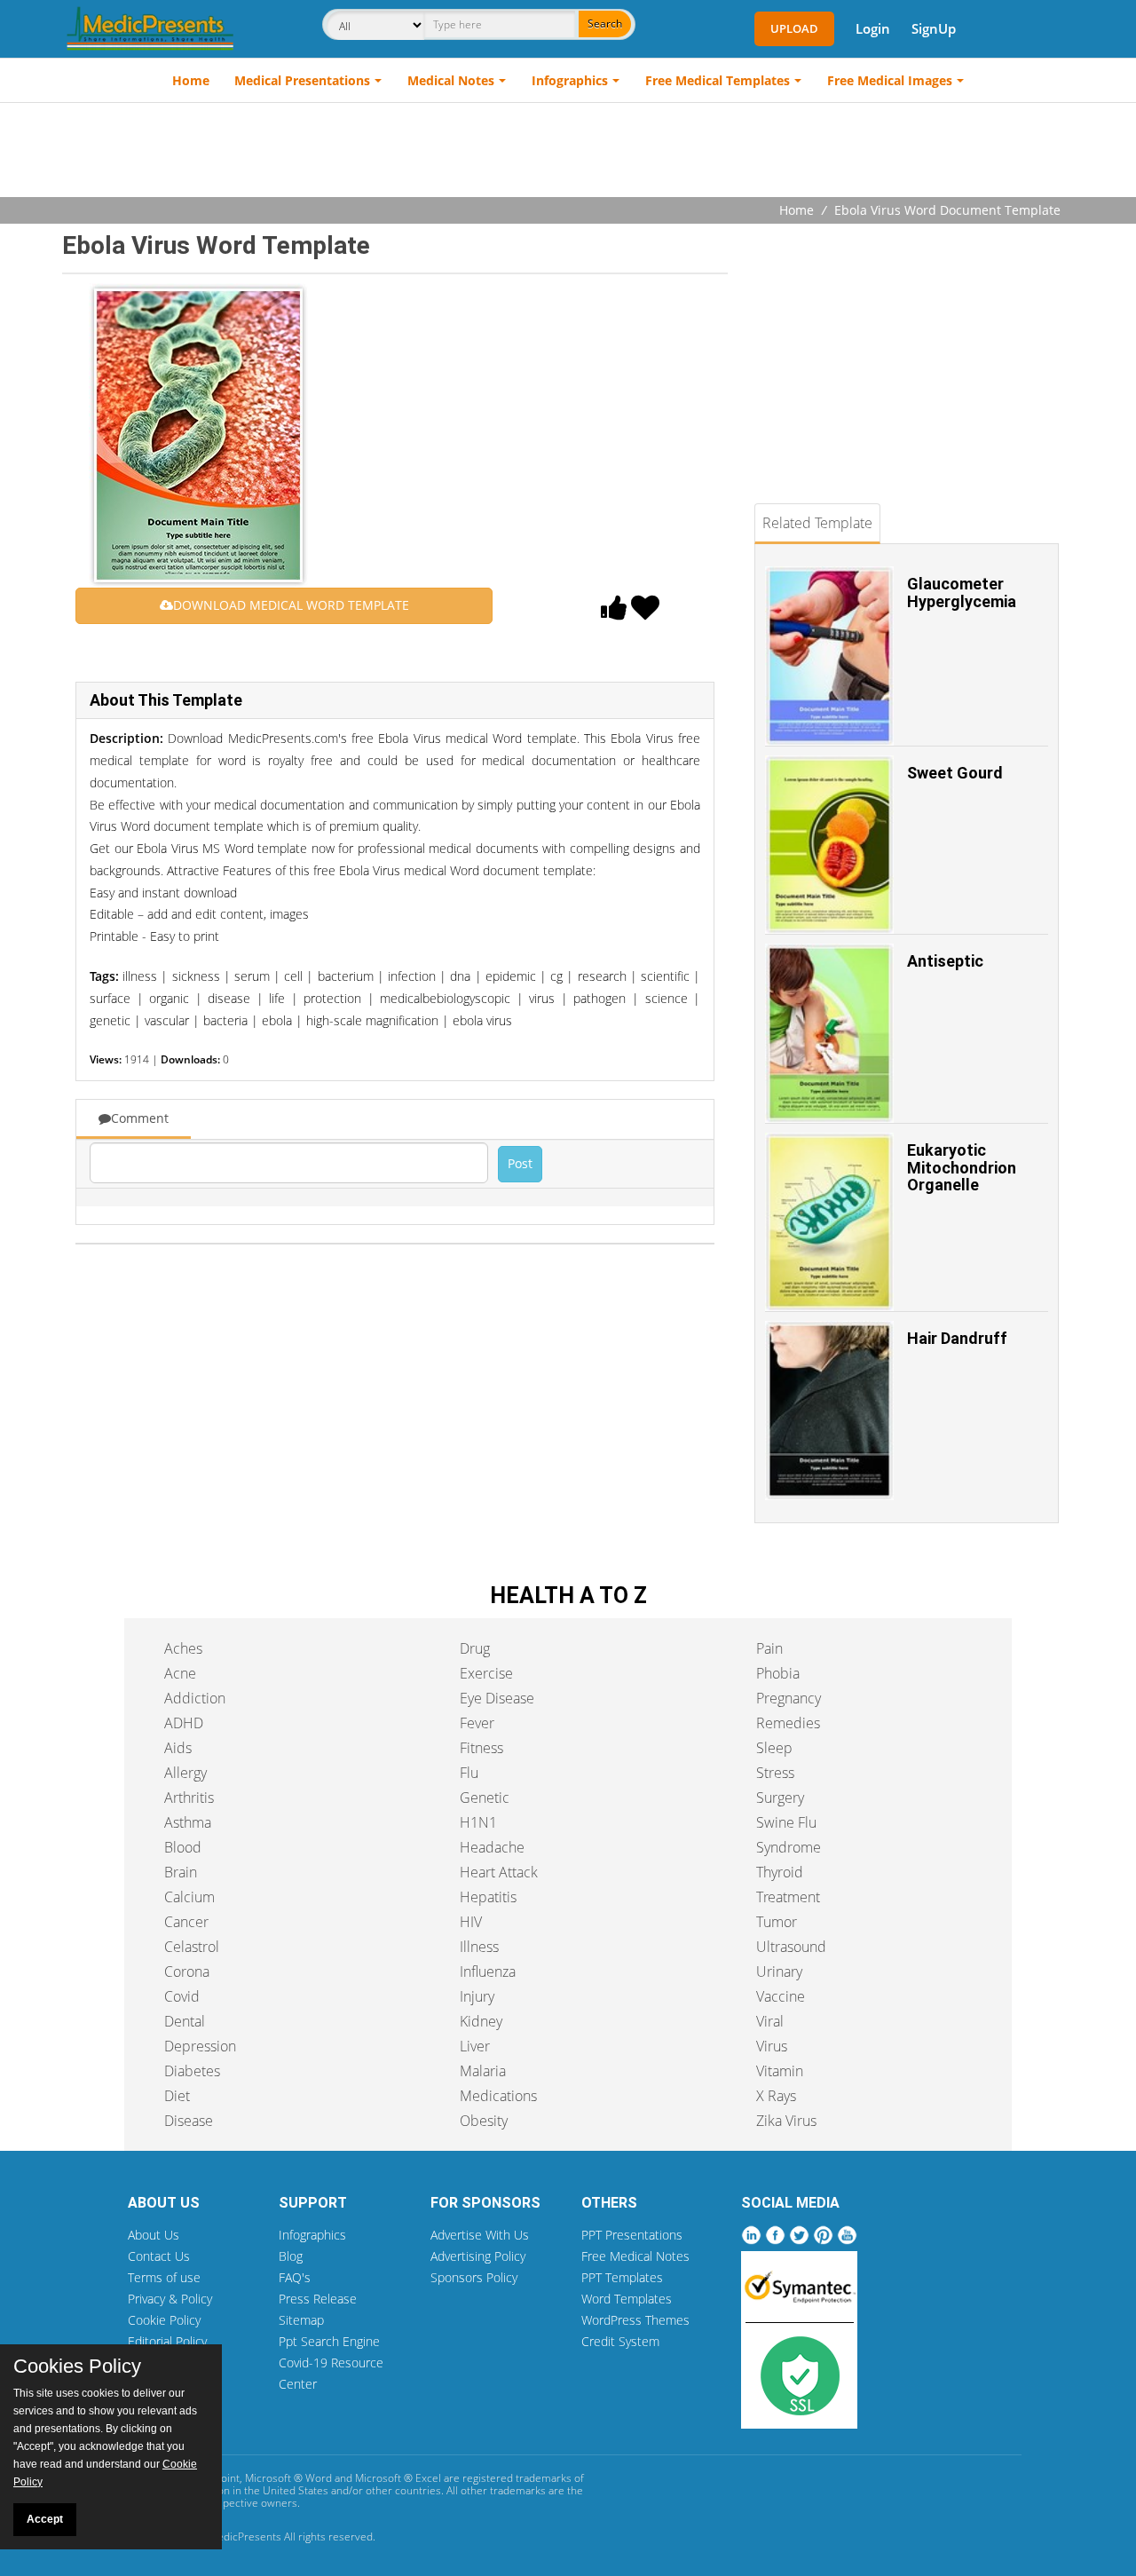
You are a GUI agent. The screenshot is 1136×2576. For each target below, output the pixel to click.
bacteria (225, 1020)
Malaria (483, 2071)
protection (332, 998)
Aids (178, 1748)
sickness (196, 976)
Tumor (777, 1922)
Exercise (486, 1673)
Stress (775, 1773)
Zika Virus (786, 2121)
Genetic (485, 1798)
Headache (492, 1847)
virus (542, 998)
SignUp (934, 28)
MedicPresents (245, 2536)
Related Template (817, 523)
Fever (477, 1723)
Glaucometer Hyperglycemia (962, 593)
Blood (183, 1847)
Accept (45, 2519)
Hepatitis (488, 1897)
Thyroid (780, 1872)
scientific (665, 976)
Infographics (570, 80)
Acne (180, 1673)
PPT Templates (622, 2277)
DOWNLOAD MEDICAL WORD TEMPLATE (291, 605)
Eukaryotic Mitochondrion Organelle (962, 1168)
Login (873, 28)
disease (229, 998)
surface (110, 998)
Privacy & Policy (170, 2299)
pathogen (600, 998)
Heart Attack (499, 1872)
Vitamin (780, 2071)
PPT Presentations (632, 2235)
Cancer (186, 1922)
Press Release (318, 2299)
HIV (471, 1922)
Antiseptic (945, 961)
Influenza (488, 1972)
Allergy (185, 1773)
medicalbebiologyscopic (445, 998)
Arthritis (189, 1798)
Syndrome (789, 1847)
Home (191, 80)
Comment (140, 1118)
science (667, 998)
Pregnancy (789, 1698)
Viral (770, 2021)
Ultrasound (791, 1947)
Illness (479, 1947)
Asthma (188, 1822)
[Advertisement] (568, 152)
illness (140, 976)
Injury (477, 1996)
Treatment (788, 1897)
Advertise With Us (480, 2235)
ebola (277, 1020)
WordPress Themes (635, 2320)
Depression (200, 2046)
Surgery (780, 1798)
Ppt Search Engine (329, 2341)
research (602, 976)
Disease (189, 2121)
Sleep (774, 1748)
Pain (769, 1648)
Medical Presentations (302, 80)
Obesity (484, 2121)
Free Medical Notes (635, 2256)
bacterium (346, 976)
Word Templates (627, 2299)
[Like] (614, 612)
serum (252, 976)
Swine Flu (786, 1822)
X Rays (776, 2096)
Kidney (481, 2021)
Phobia (778, 1673)
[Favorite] (645, 612)
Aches (183, 1648)
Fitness (481, 1748)
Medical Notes (451, 80)
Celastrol (192, 1947)
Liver (475, 2046)
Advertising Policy (478, 2256)
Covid (182, 1996)
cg (556, 976)
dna (460, 976)
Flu (469, 1773)
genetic (110, 1020)
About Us (154, 2235)
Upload (794, 28)
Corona (187, 1972)
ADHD (184, 1723)
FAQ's (295, 2277)
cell (293, 976)
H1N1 (478, 1822)
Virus (772, 2046)
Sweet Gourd (955, 773)
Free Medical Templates (718, 80)
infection (412, 976)
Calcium (189, 1897)
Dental (185, 2021)
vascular (167, 1020)
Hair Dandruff (957, 1338)
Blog (291, 2256)
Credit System (620, 2341)
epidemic (511, 976)
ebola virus (482, 1020)
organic (169, 998)
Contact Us (159, 2256)
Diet (177, 2096)
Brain (181, 1872)
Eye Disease (497, 1698)
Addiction (195, 1698)
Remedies (788, 1723)
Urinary (779, 1972)
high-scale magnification (372, 1020)
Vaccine (781, 1996)
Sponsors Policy (474, 2277)
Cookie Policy (164, 2320)
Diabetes (192, 2071)
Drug (475, 1648)
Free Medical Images (890, 80)
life (277, 998)
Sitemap (301, 2320)
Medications (498, 2096)
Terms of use (164, 2277)
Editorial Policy (167, 2341)
